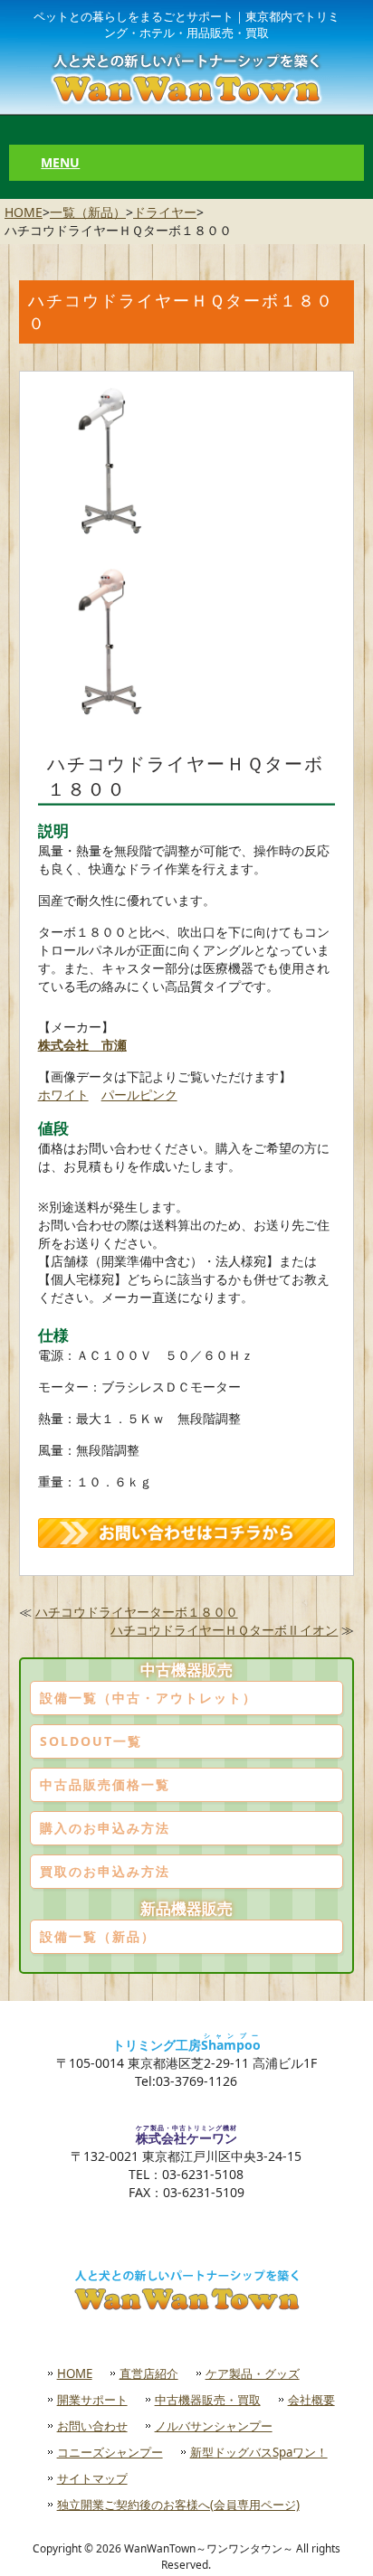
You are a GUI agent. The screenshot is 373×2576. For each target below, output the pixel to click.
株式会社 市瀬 (82, 1045)
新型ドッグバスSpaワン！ (259, 2452)
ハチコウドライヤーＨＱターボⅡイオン (224, 1630)
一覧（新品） (88, 212)
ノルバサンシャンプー (214, 2426)
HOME (24, 212)
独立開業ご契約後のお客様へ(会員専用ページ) (178, 2505)
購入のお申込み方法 (105, 1828)
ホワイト (63, 1095)
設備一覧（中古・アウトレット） (148, 1698)
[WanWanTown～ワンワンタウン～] (187, 78)
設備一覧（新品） (98, 1936)
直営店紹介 (149, 2373)
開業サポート (92, 2400)
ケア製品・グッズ (253, 2373)
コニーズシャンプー (110, 2452)
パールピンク (139, 1095)
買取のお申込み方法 (105, 1871)
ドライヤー (165, 212)
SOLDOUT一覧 (91, 1741)
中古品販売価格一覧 (105, 1784)
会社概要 (311, 2400)
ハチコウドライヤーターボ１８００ (137, 1612)
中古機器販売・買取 (208, 2400)
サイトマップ (92, 2478)
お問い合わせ (92, 2426)
